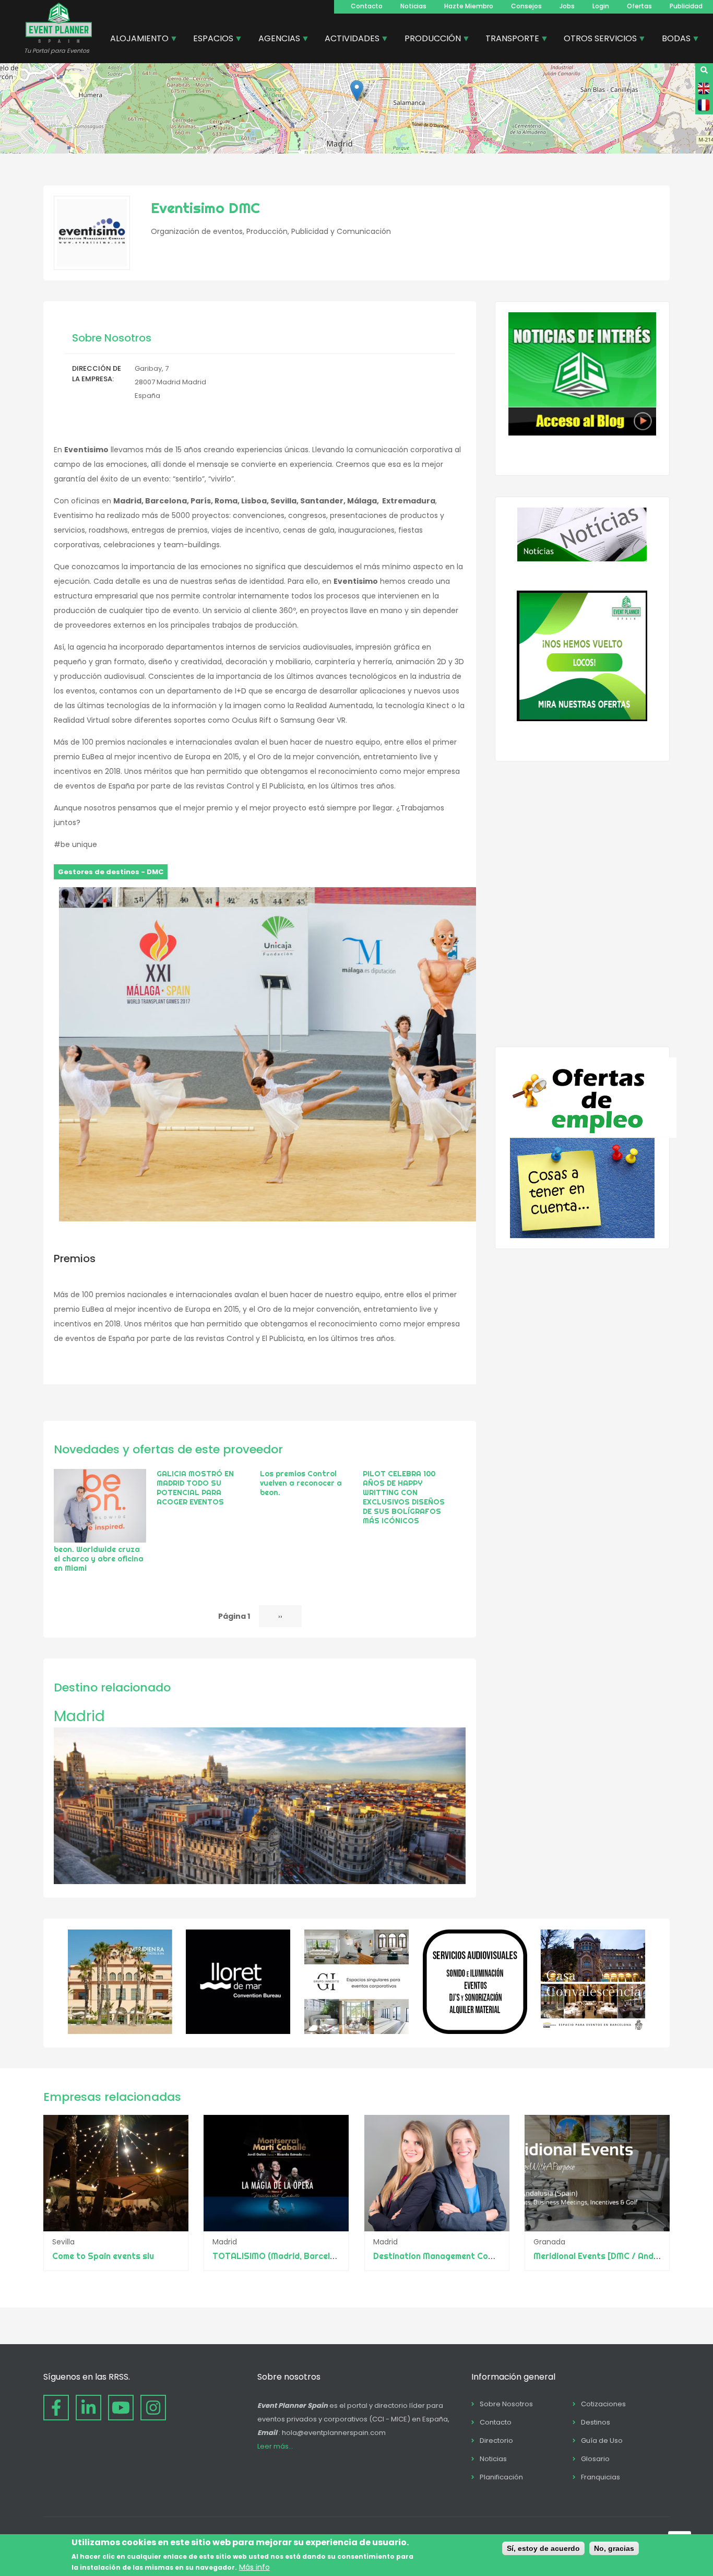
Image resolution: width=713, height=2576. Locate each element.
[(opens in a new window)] (120, 2031)
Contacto (367, 6)
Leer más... (275, 2446)
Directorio (496, 2440)
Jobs (567, 6)
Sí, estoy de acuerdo (543, 2548)
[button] (357, 91)
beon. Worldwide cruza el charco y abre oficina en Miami (99, 1559)
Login (601, 6)
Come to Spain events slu (103, 2256)
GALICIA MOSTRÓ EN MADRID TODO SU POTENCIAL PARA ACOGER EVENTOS (195, 1488)
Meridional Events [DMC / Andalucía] (607, 2256)
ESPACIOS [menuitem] (209, 40)
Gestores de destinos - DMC (111, 872)
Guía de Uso (602, 2440)
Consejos (526, 6)
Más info (254, 2567)
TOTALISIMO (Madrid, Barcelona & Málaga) (300, 2256)
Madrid (79, 1716)
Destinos (596, 2422)
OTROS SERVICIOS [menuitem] (596, 40)
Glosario (595, 2459)
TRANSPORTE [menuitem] (508, 40)
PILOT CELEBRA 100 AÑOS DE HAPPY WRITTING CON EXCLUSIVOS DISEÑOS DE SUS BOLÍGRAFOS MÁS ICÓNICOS (404, 1497)
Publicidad (686, 6)
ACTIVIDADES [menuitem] (348, 40)
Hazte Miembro (469, 6)
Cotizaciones (603, 2404)
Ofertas (639, 6)
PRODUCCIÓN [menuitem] (429, 40)
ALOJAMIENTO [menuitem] (135, 40)
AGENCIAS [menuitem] (275, 40)
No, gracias (614, 2548)
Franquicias (601, 2477)
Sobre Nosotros (506, 2404)
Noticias (413, 6)
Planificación (501, 2477)
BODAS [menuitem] (672, 40)
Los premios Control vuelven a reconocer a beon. (301, 1483)
